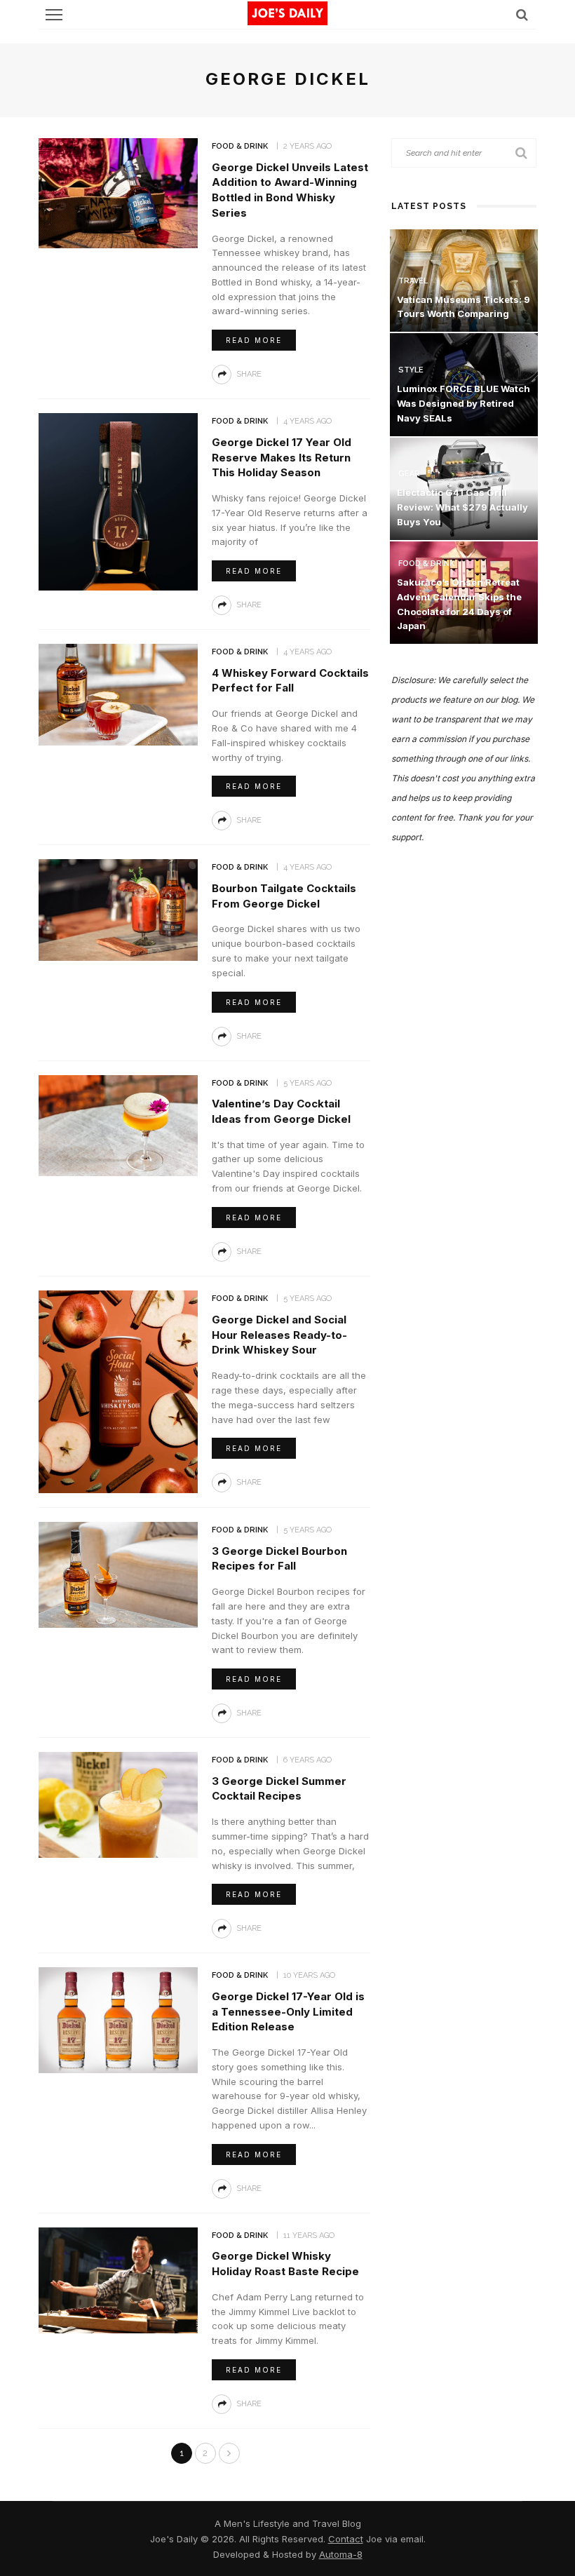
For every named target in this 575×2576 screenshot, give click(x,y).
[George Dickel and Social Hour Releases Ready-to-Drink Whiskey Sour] (118, 1390)
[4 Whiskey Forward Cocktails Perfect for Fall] (118, 693)
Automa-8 (341, 2554)
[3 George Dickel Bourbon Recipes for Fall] (118, 1574)
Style (411, 370)
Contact (346, 2539)
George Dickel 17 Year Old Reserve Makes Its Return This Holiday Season (282, 458)
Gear (409, 474)
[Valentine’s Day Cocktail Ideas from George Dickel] (118, 1125)
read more (254, 340)
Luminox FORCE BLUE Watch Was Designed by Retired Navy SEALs (464, 403)
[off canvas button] (54, 15)
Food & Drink (240, 146)
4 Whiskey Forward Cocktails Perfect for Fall (290, 681)
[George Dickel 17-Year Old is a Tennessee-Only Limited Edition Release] (118, 2019)
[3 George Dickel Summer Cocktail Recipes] (118, 1804)
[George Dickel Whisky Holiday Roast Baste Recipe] (118, 2279)
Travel (413, 281)
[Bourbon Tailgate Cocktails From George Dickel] (118, 909)
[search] (522, 14)
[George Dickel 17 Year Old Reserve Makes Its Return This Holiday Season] (118, 501)
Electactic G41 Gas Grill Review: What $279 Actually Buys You (462, 507)
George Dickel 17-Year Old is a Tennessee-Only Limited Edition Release (288, 2012)
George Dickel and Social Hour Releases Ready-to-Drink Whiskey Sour (279, 1335)
